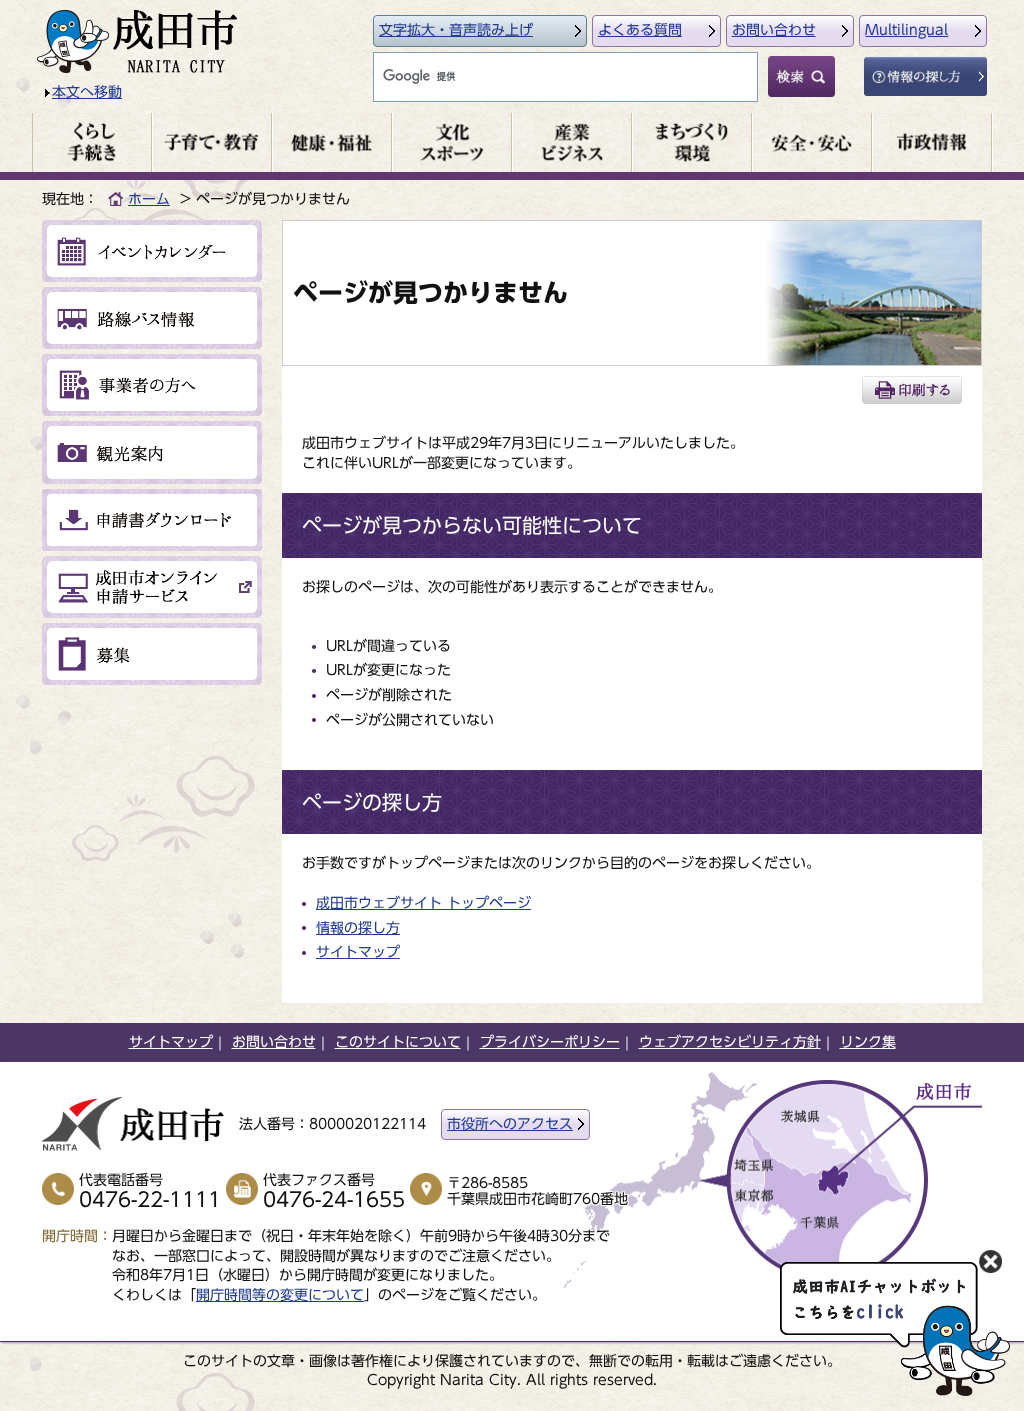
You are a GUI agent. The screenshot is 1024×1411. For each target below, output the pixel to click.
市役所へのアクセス (510, 1124)
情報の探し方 (358, 928)
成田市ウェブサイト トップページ (423, 903)
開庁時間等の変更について (280, 1295)
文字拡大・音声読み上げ (456, 30)
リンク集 (868, 1042)
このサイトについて (398, 1042)
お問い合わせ (774, 30)
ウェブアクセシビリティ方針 (730, 1042)
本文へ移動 (87, 92)
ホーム (149, 199)
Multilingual (906, 30)
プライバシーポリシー (550, 1042)
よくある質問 (640, 30)
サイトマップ (358, 952)
